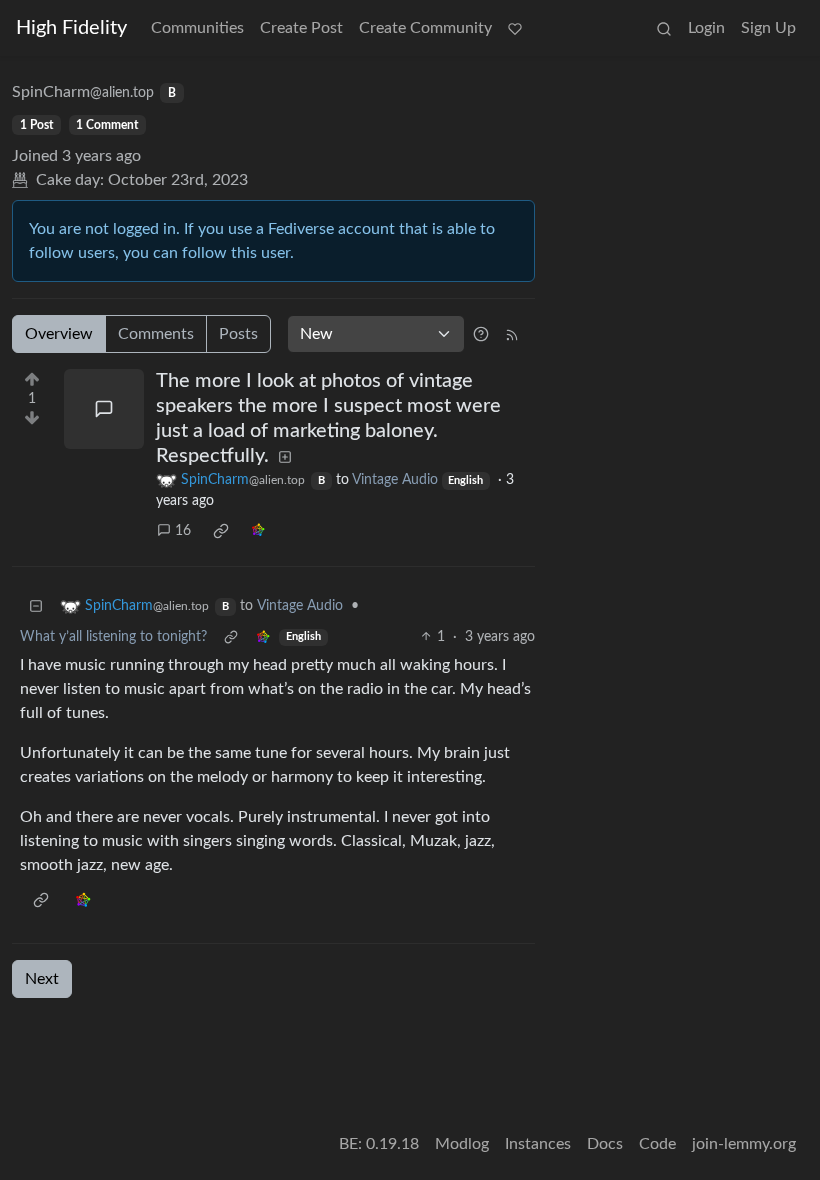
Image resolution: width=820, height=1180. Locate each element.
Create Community (425, 28)
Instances (538, 1144)
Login (706, 28)
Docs (605, 1144)
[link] (221, 531)
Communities (197, 28)
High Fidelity (71, 28)
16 (183, 531)
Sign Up (768, 28)
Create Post (301, 28)
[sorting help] (481, 334)
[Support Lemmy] (515, 28)
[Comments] (104, 409)
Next (42, 979)
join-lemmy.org (744, 1144)
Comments (156, 334)
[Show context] (231, 637)
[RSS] (512, 334)
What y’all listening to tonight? (113, 637)
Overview (59, 334)
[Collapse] (36, 606)
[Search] (664, 28)
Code (657, 1144)
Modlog (462, 1144)
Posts (238, 334)
